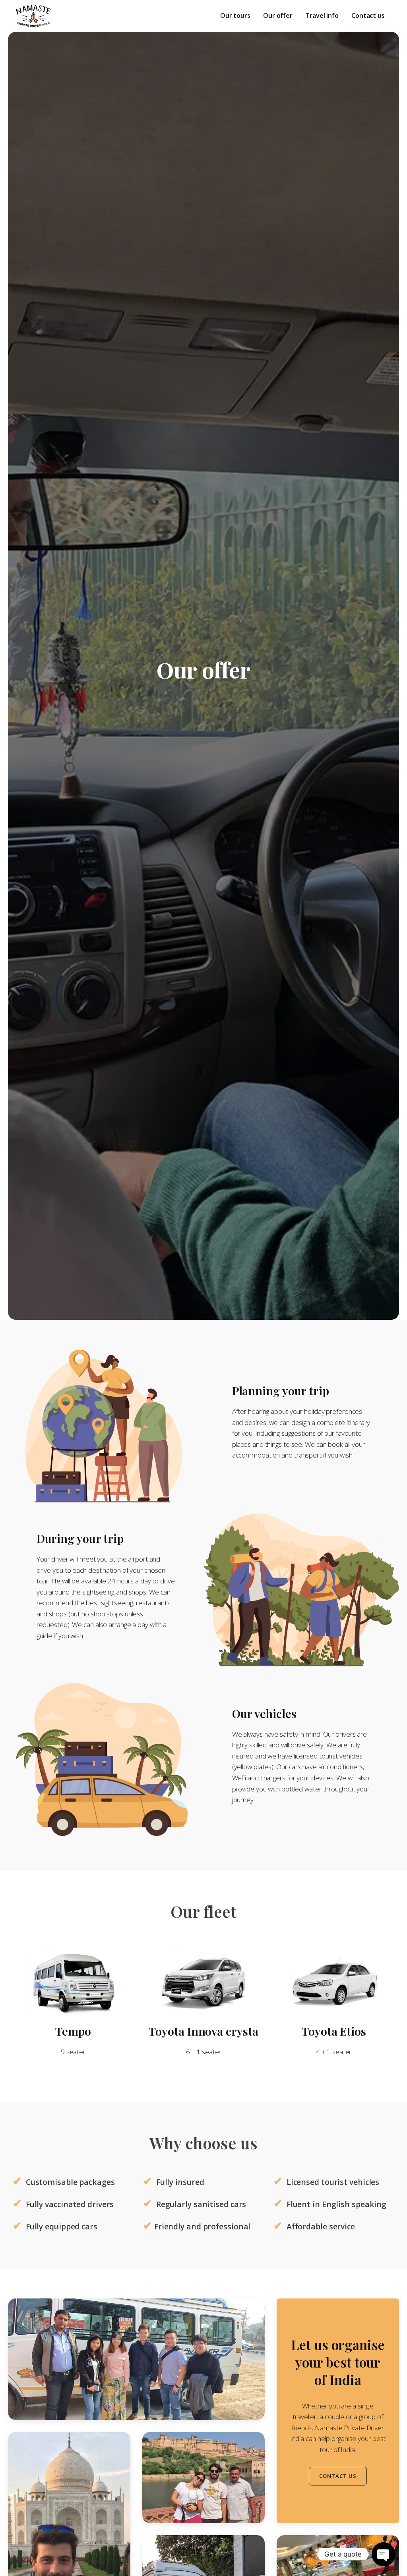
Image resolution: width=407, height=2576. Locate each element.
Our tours (235, 15)
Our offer (278, 15)
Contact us (368, 15)
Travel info (322, 15)
